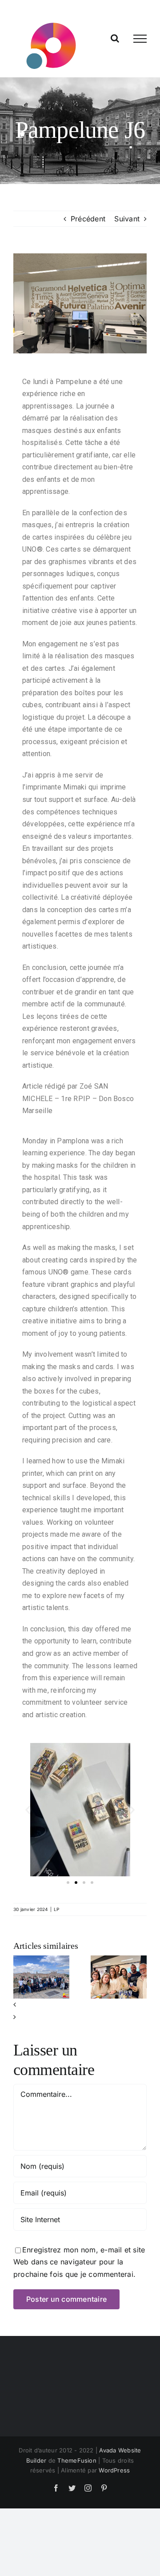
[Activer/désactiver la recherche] (115, 38)
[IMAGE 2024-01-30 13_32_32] (80, 303)
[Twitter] (72, 2488)
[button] (28, 1810)
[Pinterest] (104, 2488)
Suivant (127, 219)
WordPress (114, 2470)
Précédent (88, 219)
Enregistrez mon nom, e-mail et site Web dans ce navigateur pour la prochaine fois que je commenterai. (79, 2262)
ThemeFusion (77, 2460)
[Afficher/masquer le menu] (140, 39)
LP (56, 1909)
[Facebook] (56, 2488)
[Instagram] (88, 2488)
